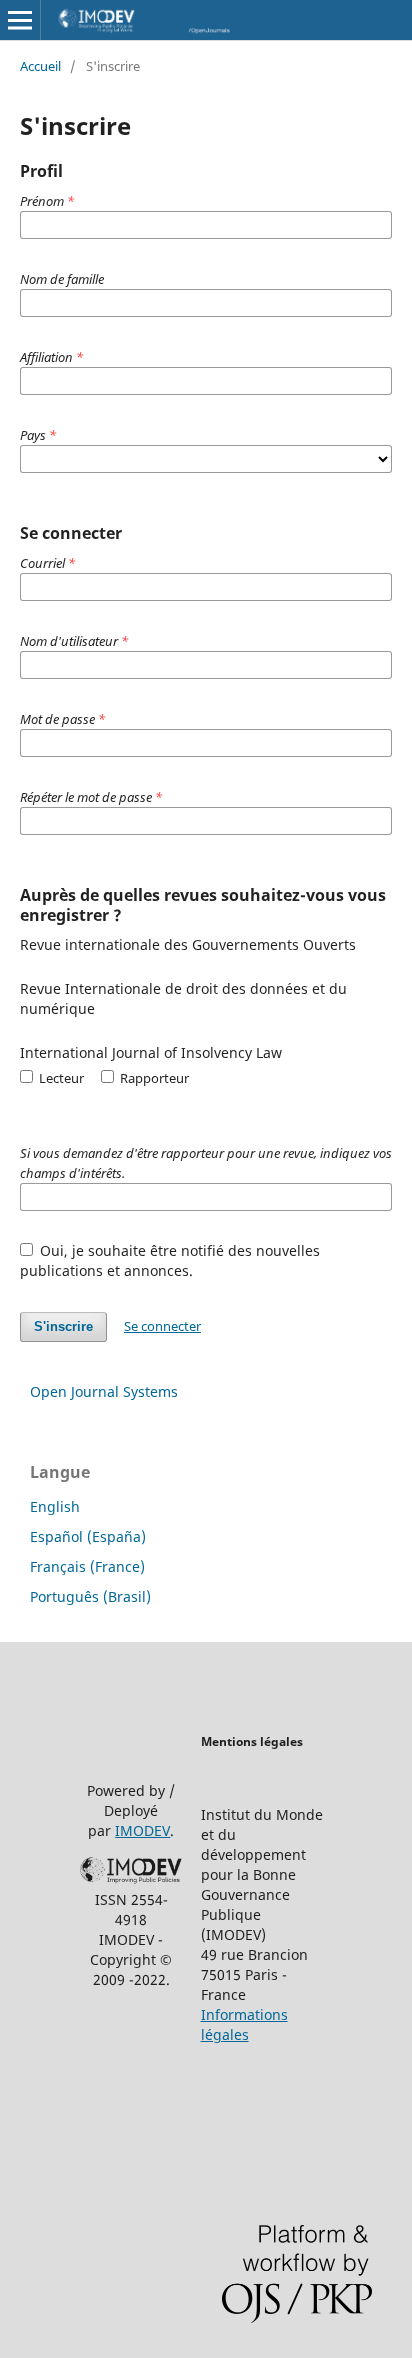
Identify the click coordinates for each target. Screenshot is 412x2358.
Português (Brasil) (90, 1596)
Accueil (40, 66)
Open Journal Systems (104, 1391)
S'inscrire (63, 1326)
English (55, 1506)
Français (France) (87, 1566)
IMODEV (142, 1830)
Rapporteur (153, 1078)
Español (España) (88, 1536)
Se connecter (162, 1326)
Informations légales (244, 2024)
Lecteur (60, 1078)
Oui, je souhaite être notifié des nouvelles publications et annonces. (170, 1260)
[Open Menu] (20, 20)
